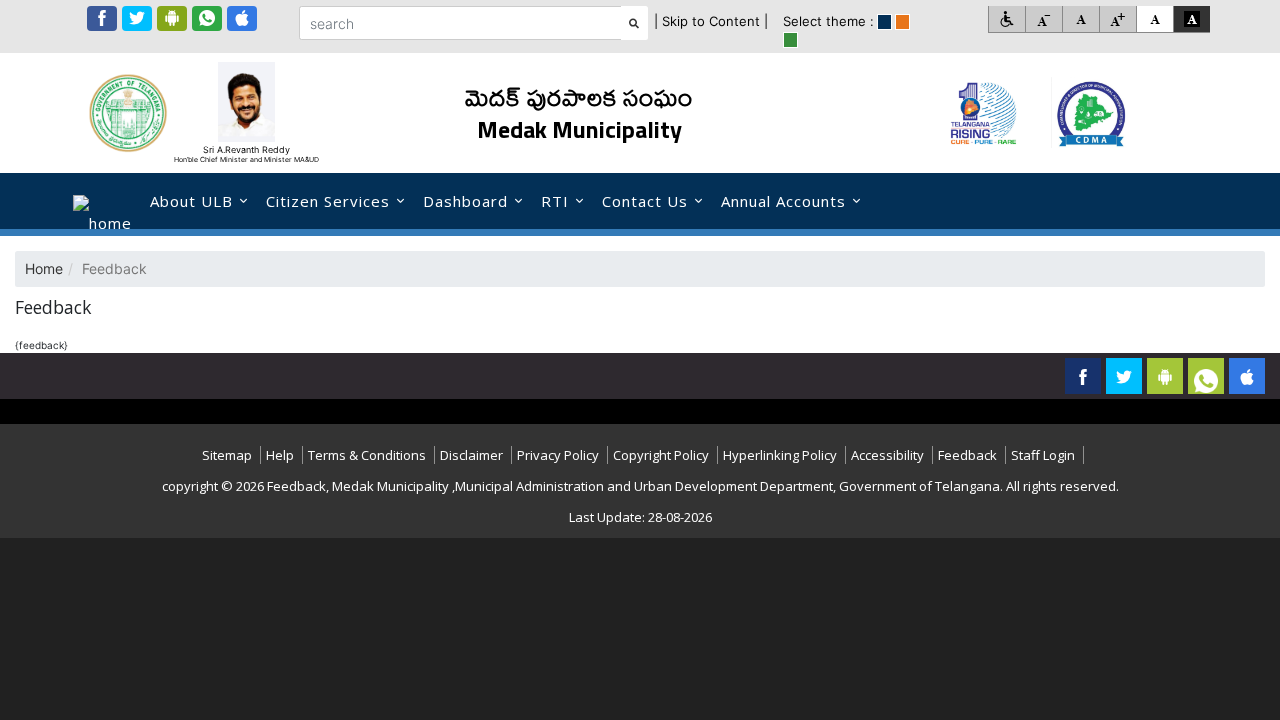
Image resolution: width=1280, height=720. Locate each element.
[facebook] (102, 18)
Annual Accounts (783, 201)
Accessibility (887, 455)
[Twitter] (137, 18)
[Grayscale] (1191, 19)
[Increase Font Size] (1117, 19)
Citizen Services (328, 201)
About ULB (191, 201)
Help (280, 455)
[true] (884, 22)
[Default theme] (1154, 19)
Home (44, 268)
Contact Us (645, 201)
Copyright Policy (661, 455)
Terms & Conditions (367, 455)
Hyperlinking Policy (780, 455)
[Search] (634, 23)
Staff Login (1043, 455)
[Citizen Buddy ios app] (242, 18)
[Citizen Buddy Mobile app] (1247, 376)
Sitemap (227, 455)
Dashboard (465, 201)
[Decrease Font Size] (1043, 19)
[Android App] (172, 18)
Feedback (967, 455)
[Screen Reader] (1006, 19)
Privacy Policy (558, 455)
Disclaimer (471, 455)
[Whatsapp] (207, 18)
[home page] (102, 201)
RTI (555, 201)
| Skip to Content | (711, 21)
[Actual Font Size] (1080, 19)
